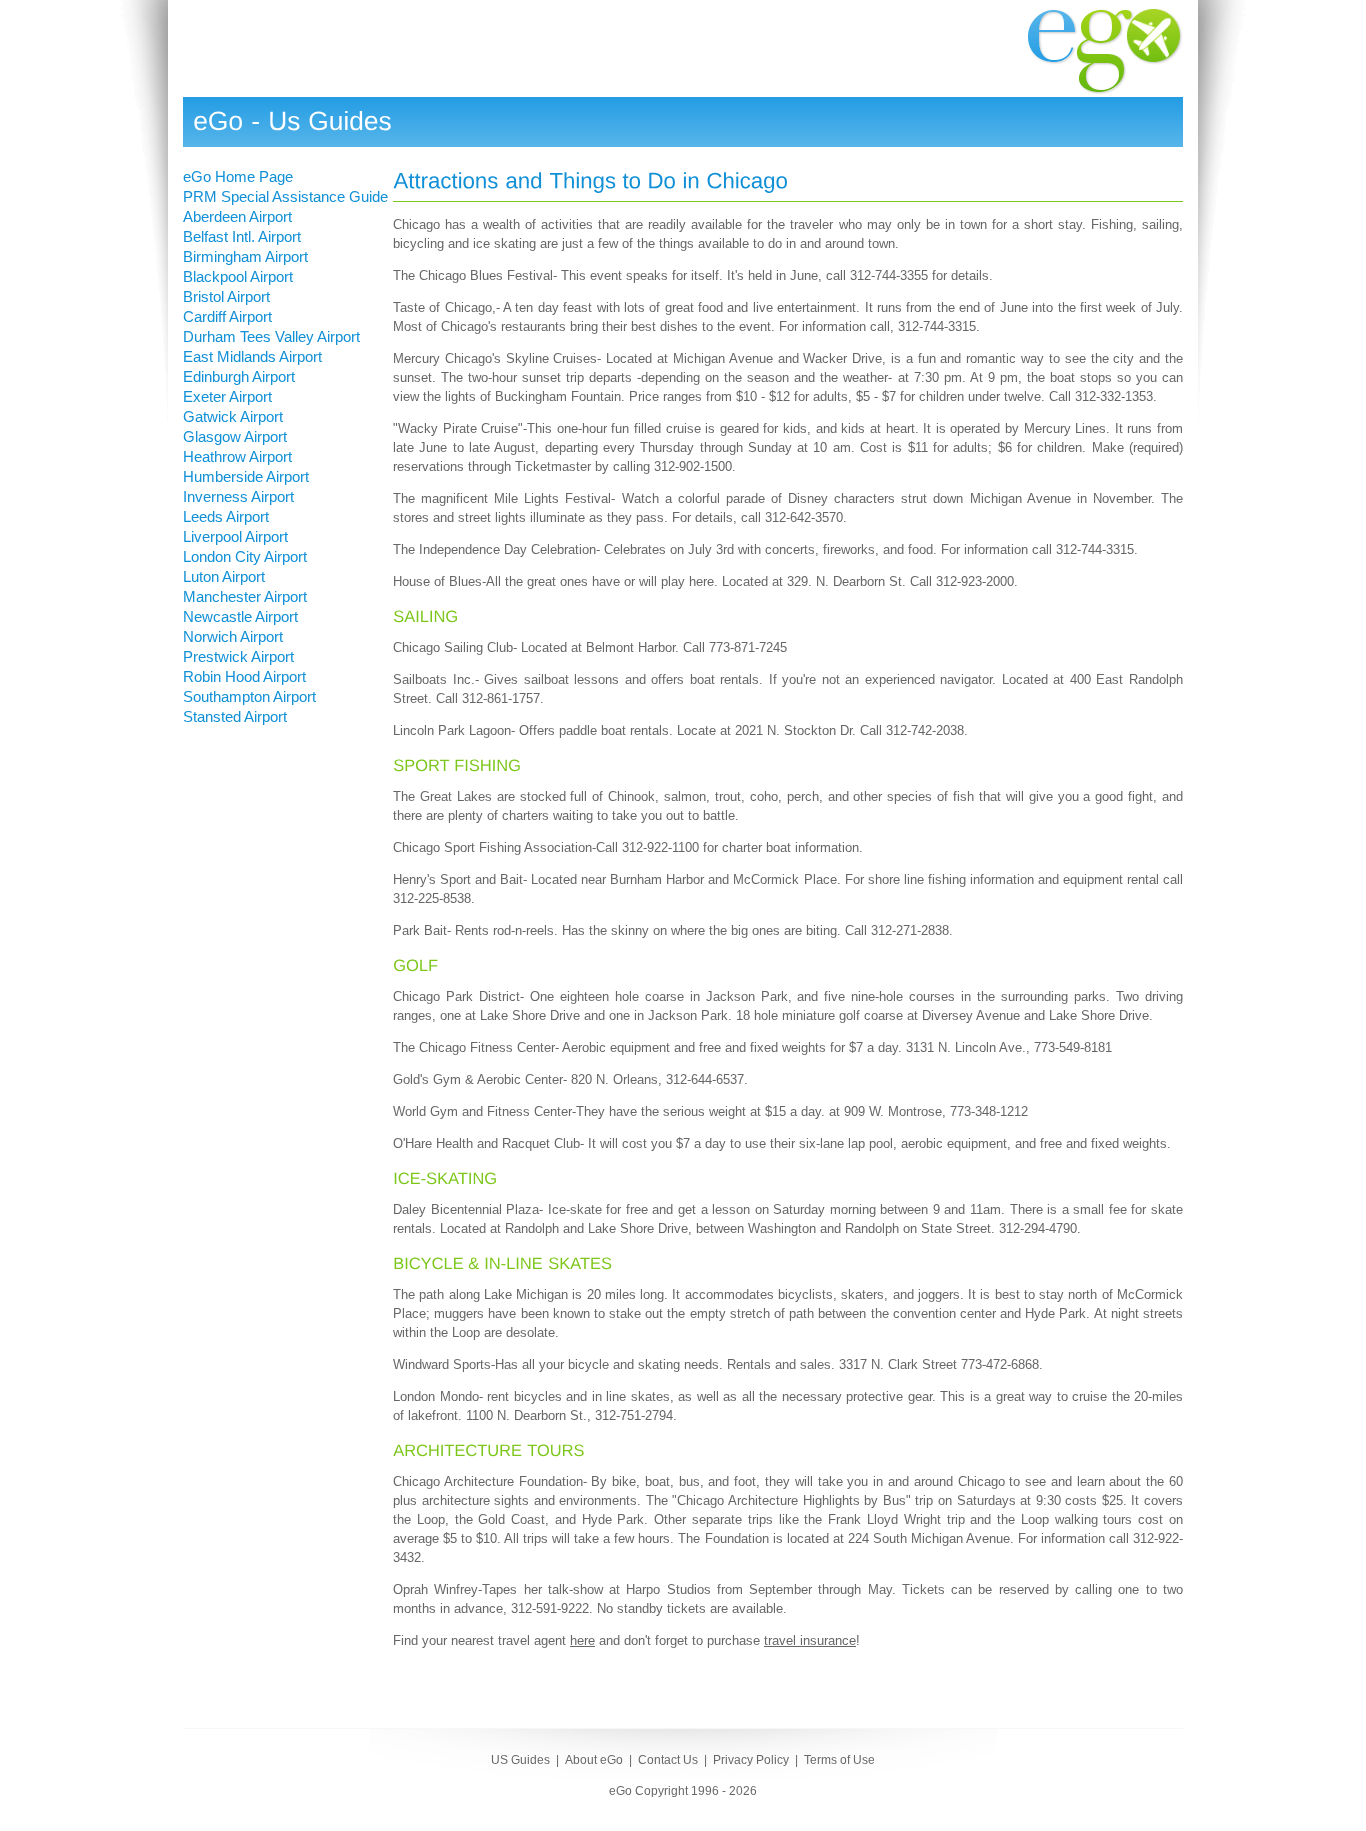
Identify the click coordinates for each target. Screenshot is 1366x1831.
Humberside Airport (246, 476)
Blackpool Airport (238, 276)
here (582, 1640)
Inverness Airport (238, 496)
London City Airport (245, 556)
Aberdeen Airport (237, 216)
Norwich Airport (233, 636)
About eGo (594, 1760)
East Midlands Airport (252, 356)
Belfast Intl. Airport (242, 236)
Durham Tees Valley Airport (271, 336)
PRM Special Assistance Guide (285, 196)
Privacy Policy (751, 1760)
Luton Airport (224, 576)
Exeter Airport (227, 396)
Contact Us (668, 1760)
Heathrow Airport (237, 456)
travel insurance (810, 1640)
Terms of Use (839, 1760)
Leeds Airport (226, 516)
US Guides (520, 1760)
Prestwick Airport (238, 656)
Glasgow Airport (235, 436)
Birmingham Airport (245, 256)
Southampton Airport (249, 696)
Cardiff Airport (227, 316)
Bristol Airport (226, 296)
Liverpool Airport (235, 536)
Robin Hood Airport (244, 676)
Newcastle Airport (240, 616)
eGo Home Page (238, 176)
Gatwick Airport (233, 416)
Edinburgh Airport (239, 376)
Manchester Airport (245, 596)
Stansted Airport (235, 716)
